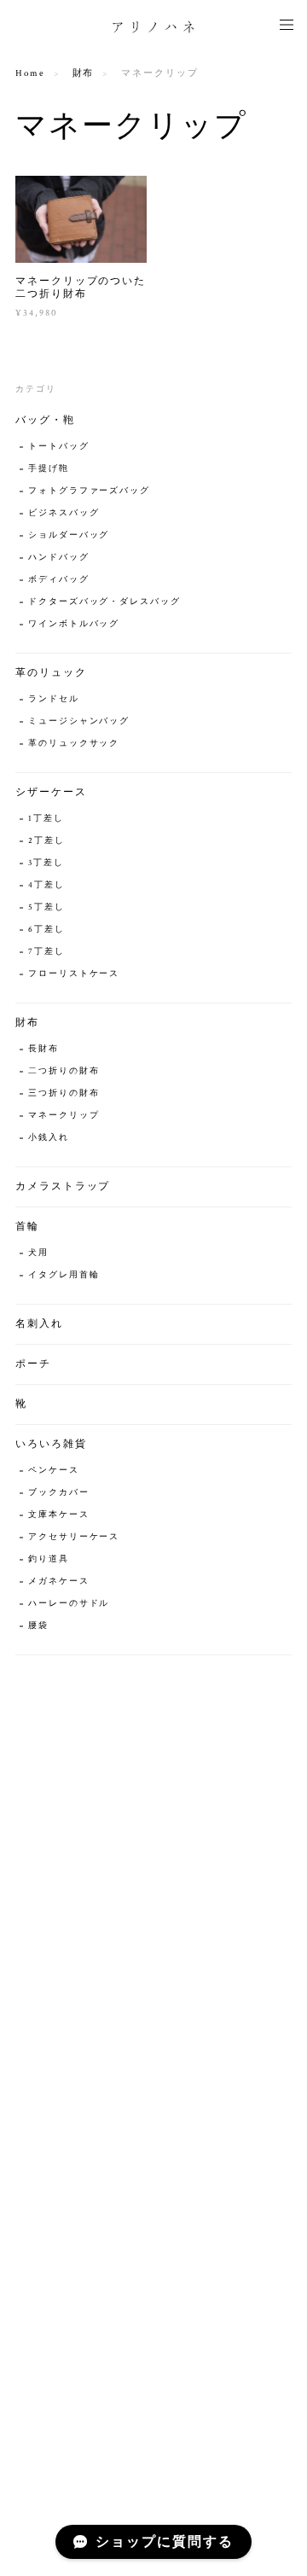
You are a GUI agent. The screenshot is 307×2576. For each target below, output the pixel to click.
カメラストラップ (63, 1186)
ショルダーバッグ (69, 535)
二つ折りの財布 (64, 1071)
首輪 (27, 1227)
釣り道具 (49, 1559)
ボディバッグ (59, 580)
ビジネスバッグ (64, 513)
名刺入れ (39, 1324)
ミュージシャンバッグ (79, 721)
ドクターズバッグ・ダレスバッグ (104, 602)
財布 (84, 73)
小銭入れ (49, 1138)
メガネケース (59, 1582)
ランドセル (54, 699)
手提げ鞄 (49, 469)
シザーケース (51, 792)
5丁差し (46, 907)
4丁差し (46, 885)
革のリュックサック (74, 744)
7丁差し (46, 952)
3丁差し (46, 863)
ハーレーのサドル (69, 1604)
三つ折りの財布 (64, 1093)
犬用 (38, 1253)
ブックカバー (59, 1493)
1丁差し (46, 819)
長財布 (43, 1049)
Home (30, 73)
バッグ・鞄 (45, 420)
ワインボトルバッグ (74, 624)
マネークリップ (64, 1116)
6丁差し (46, 930)
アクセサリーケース (74, 1537)
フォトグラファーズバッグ (89, 491)
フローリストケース (74, 974)
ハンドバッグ (59, 558)
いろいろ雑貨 (51, 1444)
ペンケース (54, 1471)
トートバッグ (59, 447)
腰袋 (38, 1626)
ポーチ (33, 1364)
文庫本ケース (59, 1515)
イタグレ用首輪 (64, 1275)
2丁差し (46, 841)
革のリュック (51, 673)
